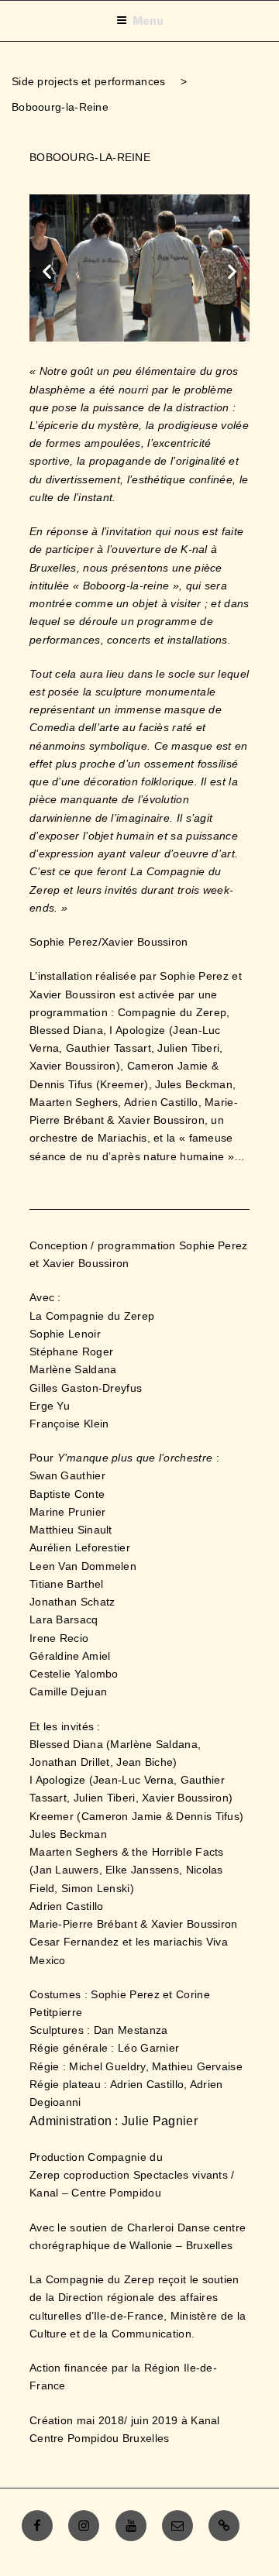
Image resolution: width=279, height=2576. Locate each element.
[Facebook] (37, 2526)
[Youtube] (131, 2526)
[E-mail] (177, 2526)
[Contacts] (224, 2526)
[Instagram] (84, 2526)
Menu (148, 21)
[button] (47, 271)
